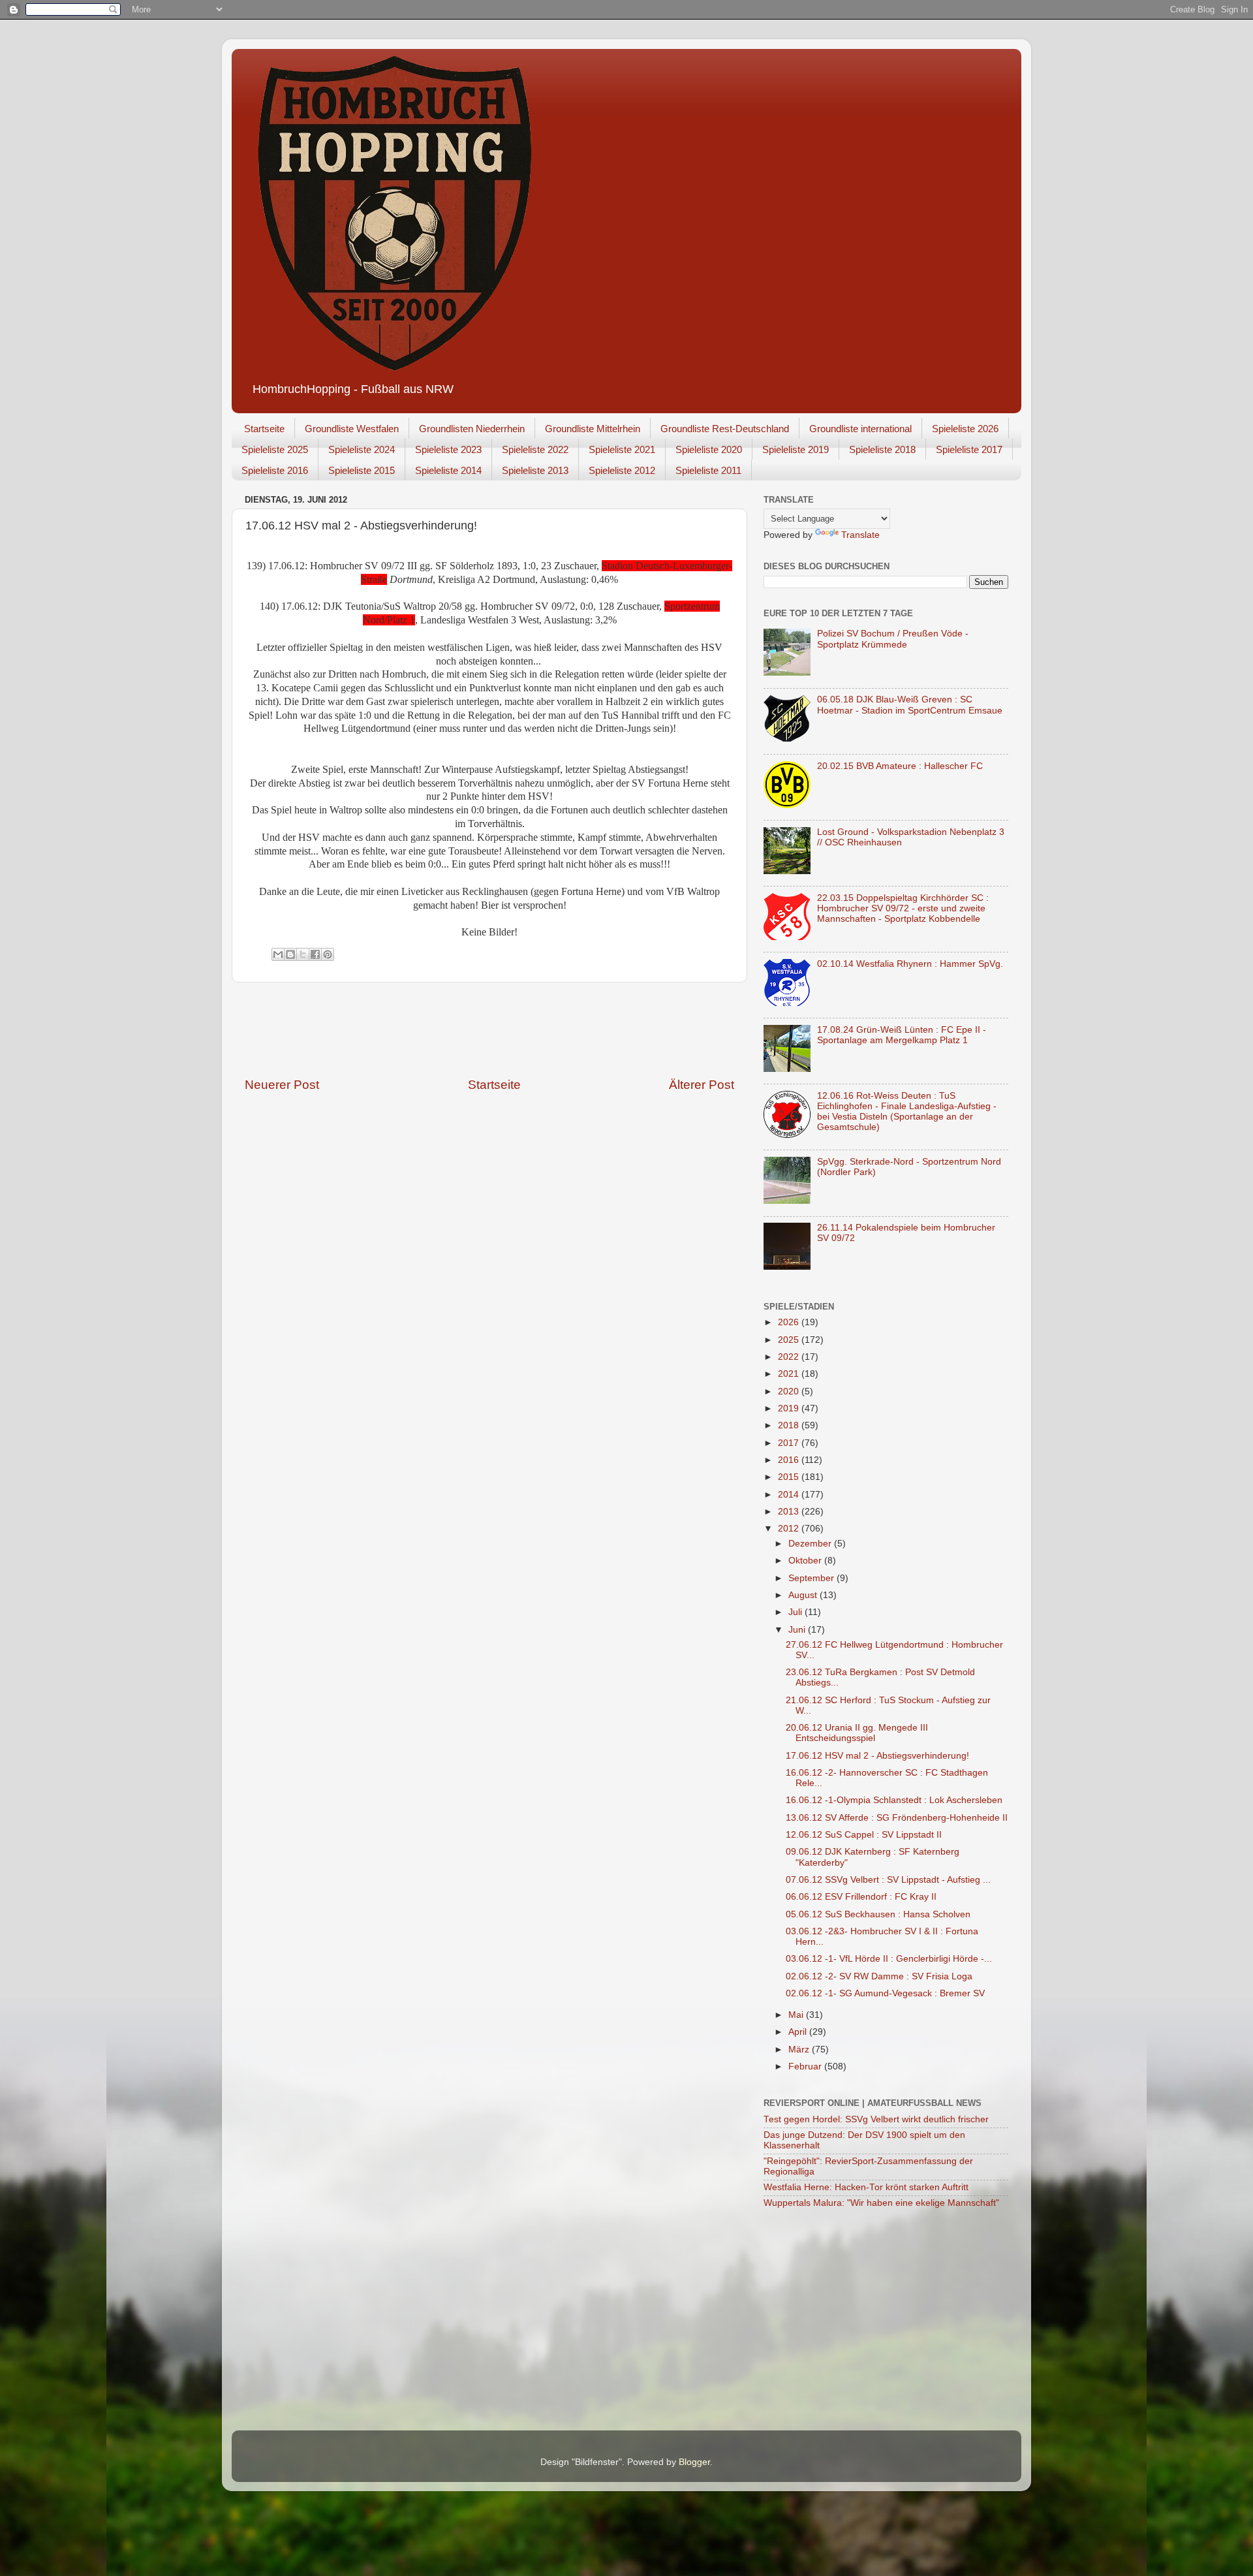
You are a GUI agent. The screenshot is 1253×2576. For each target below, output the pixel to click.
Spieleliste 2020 (709, 449)
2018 (790, 1425)
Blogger (694, 2462)
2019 (790, 1408)
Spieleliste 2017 (969, 449)
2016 (790, 1460)
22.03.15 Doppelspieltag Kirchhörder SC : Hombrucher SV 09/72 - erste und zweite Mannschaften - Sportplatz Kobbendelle (903, 908)
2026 (790, 1322)
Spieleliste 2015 (362, 470)
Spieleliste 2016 (275, 470)
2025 (790, 1340)
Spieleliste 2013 (535, 470)
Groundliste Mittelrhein (593, 429)
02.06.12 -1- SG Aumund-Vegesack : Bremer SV (885, 1993)
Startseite (264, 429)
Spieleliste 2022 (535, 449)
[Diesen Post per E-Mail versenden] (278, 954)
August (804, 1595)
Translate (860, 535)
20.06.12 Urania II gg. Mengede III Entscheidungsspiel (857, 1733)
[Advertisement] (489, 1029)
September (812, 1578)
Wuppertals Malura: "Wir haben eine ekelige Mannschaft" (881, 2203)
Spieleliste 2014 (448, 470)
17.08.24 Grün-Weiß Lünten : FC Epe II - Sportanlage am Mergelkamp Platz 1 (902, 1035)
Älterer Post (702, 1085)
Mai (797, 2015)
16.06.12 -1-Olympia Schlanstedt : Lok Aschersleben (894, 1800)
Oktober (806, 1561)
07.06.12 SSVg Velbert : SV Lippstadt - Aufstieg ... (888, 1880)
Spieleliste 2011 (708, 470)
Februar (806, 2066)
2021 (790, 1374)
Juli (797, 1612)
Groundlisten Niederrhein (472, 429)
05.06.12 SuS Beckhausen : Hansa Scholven (878, 1914)
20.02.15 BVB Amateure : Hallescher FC (900, 766)
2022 (790, 1357)
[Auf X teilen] (303, 954)
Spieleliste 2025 (275, 449)
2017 (790, 1443)
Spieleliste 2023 (448, 449)
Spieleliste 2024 (362, 449)
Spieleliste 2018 (882, 449)
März (800, 2050)
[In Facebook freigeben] (315, 954)
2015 (790, 1477)
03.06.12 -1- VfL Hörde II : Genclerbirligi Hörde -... (889, 1959)
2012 (790, 1529)
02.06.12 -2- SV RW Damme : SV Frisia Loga (879, 1976)
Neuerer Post (282, 1085)
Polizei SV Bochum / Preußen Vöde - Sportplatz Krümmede (893, 639)
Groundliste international (860, 429)
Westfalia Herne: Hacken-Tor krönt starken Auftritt (866, 2187)
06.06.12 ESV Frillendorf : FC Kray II (861, 1897)
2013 (790, 1512)
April (799, 2032)
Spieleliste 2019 (796, 449)
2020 (790, 1391)
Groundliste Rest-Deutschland (725, 429)
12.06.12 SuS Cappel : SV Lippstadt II (864, 1835)
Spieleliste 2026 (965, 429)
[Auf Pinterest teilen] (328, 954)
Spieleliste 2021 (622, 449)
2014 (790, 1495)
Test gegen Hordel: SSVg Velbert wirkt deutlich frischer (876, 2119)
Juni (798, 1630)
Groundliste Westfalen (352, 429)
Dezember (811, 1544)
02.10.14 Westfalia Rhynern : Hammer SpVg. (910, 964)
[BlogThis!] (290, 954)
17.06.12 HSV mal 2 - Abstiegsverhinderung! (877, 1756)
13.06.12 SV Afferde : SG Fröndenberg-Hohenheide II (897, 1818)
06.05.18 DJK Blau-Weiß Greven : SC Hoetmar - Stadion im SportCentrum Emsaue (910, 705)
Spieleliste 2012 (622, 470)
